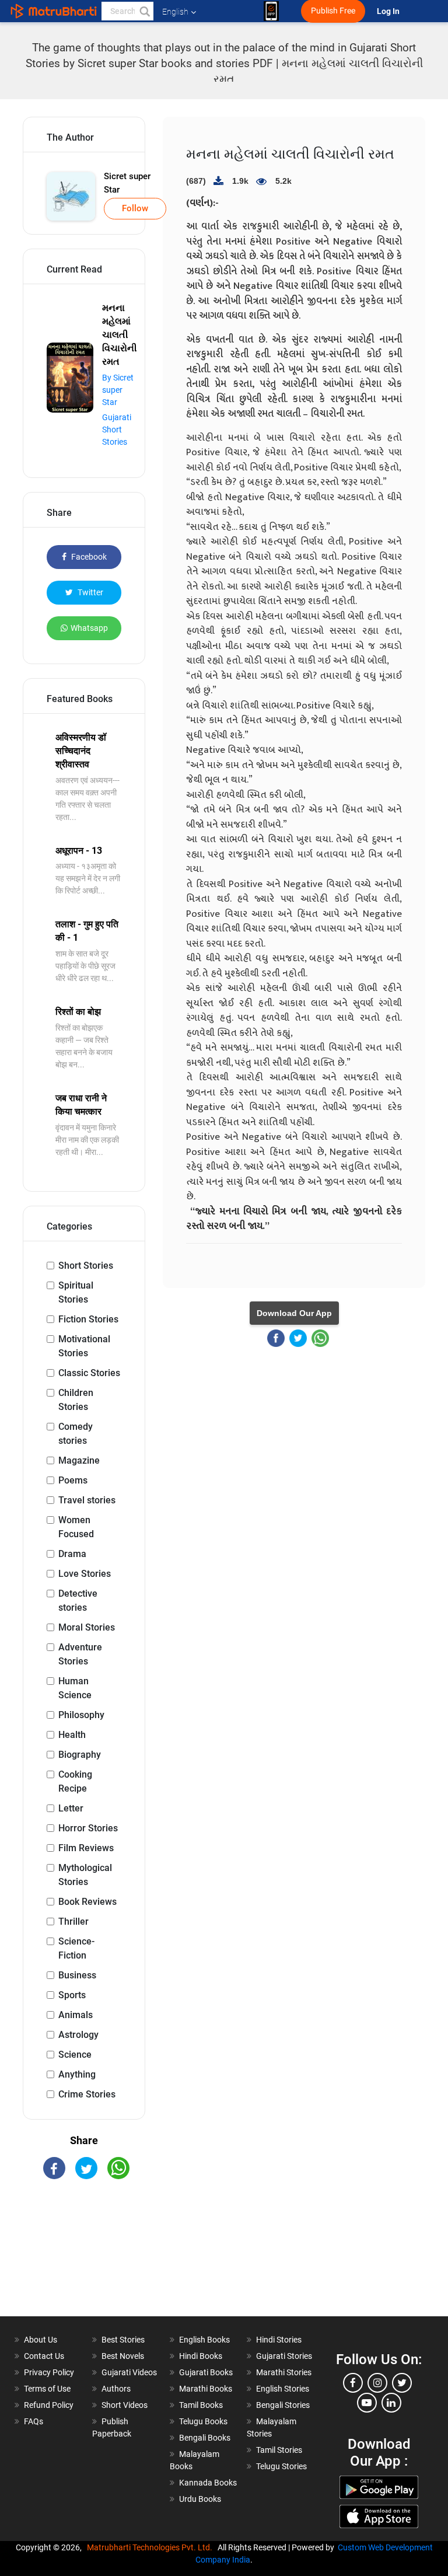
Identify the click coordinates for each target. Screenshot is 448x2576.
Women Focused (76, 1527)
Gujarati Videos (129, 2372)
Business (77, 1975)
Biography (80, 1755)
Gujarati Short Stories (117, 430)
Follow (135, 208)
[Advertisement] (84, 2258)
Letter (71, 1808)
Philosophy (81, 1715)
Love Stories (85, 1574)
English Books (204, 2340)
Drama (72, 1554)
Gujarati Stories (284, 2356)
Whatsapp (89, 628)
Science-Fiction (76, 1948)
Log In (389, 11)
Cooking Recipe (75, 1781)
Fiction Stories (88, 1319)
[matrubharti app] (271, 11)
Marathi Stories (284, 2372)
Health (72, 1735)
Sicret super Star (127, 183)
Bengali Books (205, 2438)
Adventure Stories (80, 1654)
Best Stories (123, 2340)
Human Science (75, 1688)
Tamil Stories (279, 2450)
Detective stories (78, 1601)
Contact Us (44, 2356)
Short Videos (125, 2405)
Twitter (90, 592)
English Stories (283, 2389)
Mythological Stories (85, 1875)
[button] (144, 11)
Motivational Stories (84, 1346)
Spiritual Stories (76, 1292)
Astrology (78, 2035)
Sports (72, 1995)
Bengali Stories (283, 2405)
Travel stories (87, 1500)
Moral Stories (87, 1627)
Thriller (73, 1921)
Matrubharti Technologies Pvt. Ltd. (151, 2547)
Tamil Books (201, 2405)
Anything (77, 2074)
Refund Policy (49, 2405)
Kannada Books (208, 2483)
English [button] (175, 12)
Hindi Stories (279, 2340)
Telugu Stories (281, 2466)
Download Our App (294, 1313)
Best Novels (123, 2356)
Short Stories (86, 1266)
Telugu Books (203, 2421)
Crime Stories (87, 2094)
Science (75, 2055)
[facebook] (353, 2383)
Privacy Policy (49, 2372)
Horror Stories (88, 1828)
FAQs (34, 2421)
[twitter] (402, 2383)
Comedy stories (76, 1434)
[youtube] (367, 2403)
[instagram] (377, 2383)
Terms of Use (47, 2389)
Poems (73, 1480)
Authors (116, 2389)
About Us (41, 2340)
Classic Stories (89, 1373)
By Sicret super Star (118, 390)
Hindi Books (201, 2356)
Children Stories (76, 1400)
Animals (76, 2015)
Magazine (79, 1460)
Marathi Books (206, 2389)
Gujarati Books (206, 2372)
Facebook (88, 557)
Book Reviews (87, 1902)
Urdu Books (200, 2499)
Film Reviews (86, 1848)
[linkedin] (391, 2403)
